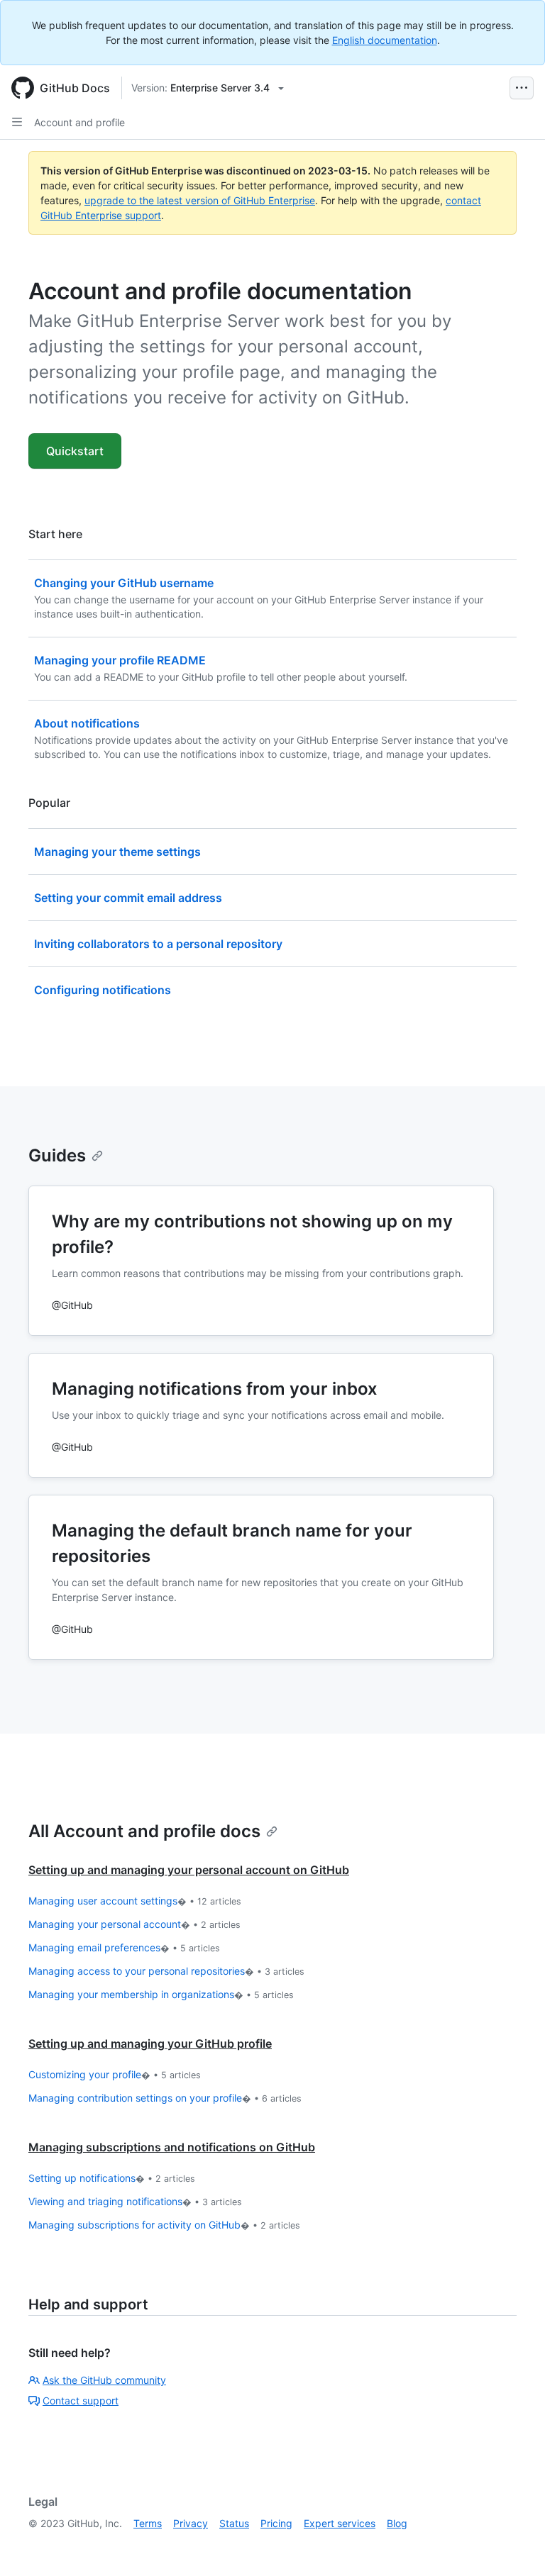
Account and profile (79, 122)
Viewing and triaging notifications (135, 2201)
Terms (148, 2523)
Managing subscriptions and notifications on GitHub (172, 2147)
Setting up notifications (112, 2178)
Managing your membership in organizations (161, 1994)
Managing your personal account (134, 1924)
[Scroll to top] (514, 2545)
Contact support (81, 2401)
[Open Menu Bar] (522, 88)
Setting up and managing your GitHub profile (150, 2043)
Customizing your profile (115, 2074)
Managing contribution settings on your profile (165, 2098)
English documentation (385, 40)
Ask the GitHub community (104, 2380)
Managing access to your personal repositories (166, 1971)
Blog (397, 2523)
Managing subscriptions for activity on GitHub (164, 2225)
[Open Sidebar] (17, 122)
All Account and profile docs (144, 1831)
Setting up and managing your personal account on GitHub (189, 1870)
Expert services (340, 2523)
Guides (57, 1155)
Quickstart (75, 451)
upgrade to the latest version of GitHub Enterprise (200, 200)
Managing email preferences (124, 1947)
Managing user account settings (135, 1901)
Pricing (276, 2523)
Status (234, 2523)
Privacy (191, 2523)
